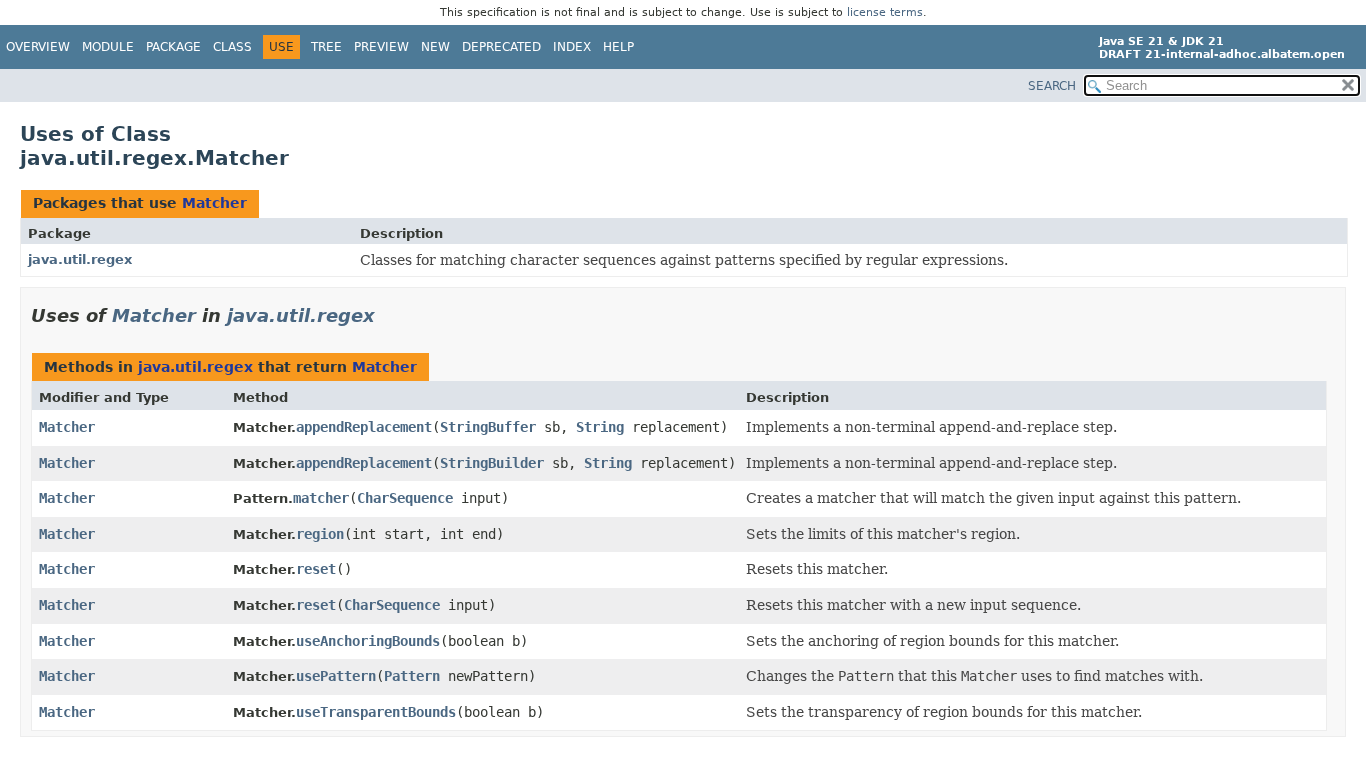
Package (173, 47)
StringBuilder (492, 463)
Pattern (412, 676)
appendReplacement (364, 427)
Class (232, 47)
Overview (38, 47)
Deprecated (501, 47)
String (600, 427)
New (435, 47)
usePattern (336, 676)
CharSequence (405, 498)
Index (572, 47)
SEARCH (1052, 86)
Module (108, 47)
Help (618, 47)
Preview (381, 47)
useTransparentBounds (376, 712)
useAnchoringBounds (368, 641)
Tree (326, 47)
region (320, 534)
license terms (885, 12)
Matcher (214, 203)
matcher (321, 498)
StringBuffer (488, 427)
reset (316, 569)
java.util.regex (80, 259)
